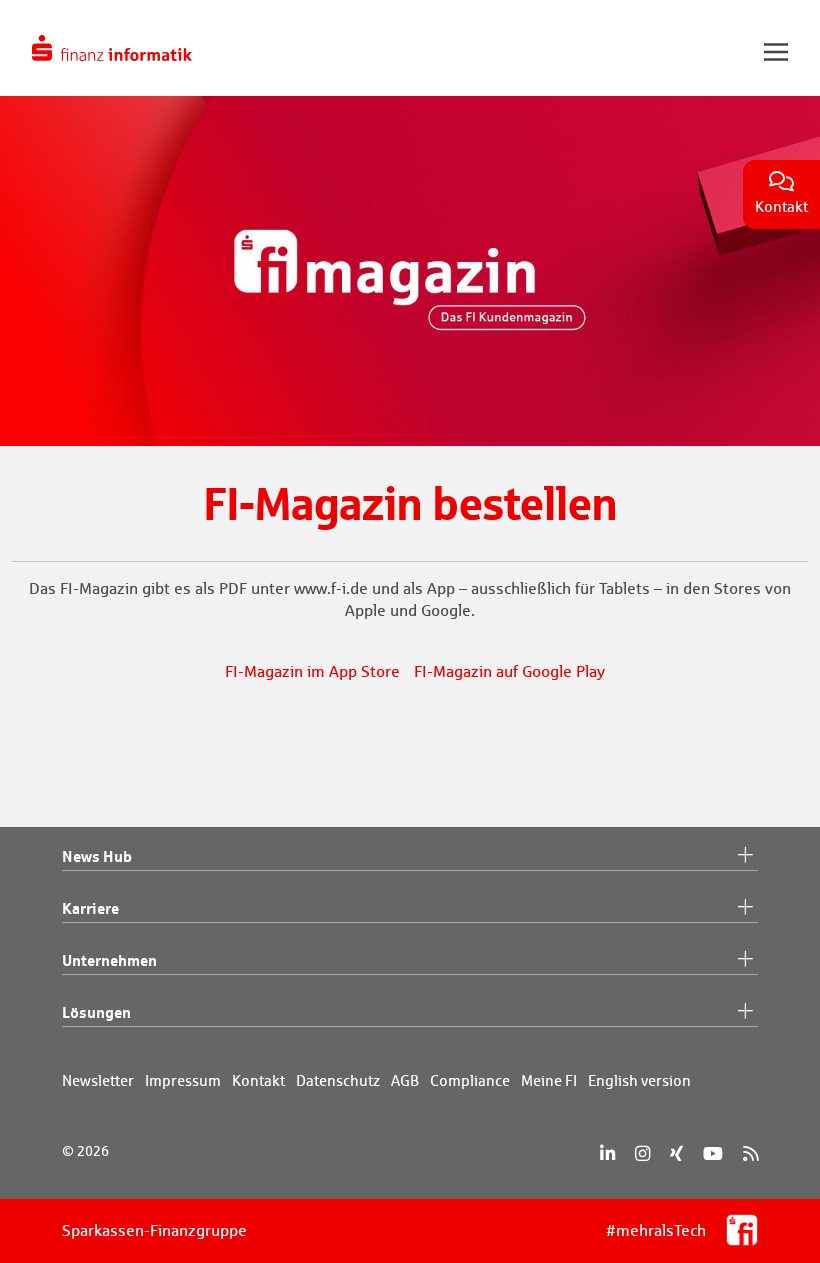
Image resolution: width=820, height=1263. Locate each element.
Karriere (90, 908)
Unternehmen (109, 960)
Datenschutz (338, 1080)
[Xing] (676, 1153)
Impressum (183, 1080)
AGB (405, 1080)
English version (639, 1080)
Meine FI (549, 1080)
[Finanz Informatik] (112, 48)
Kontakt (258, 1080)
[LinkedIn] (607, 1153)
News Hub (97, 856)
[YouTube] (713, 1153)
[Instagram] (642, 1153)
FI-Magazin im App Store (312, 671)
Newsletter (98, 1080)
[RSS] (750, 1153)
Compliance (470, 1080)
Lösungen (96, 1012)
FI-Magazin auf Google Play (509, 671)
